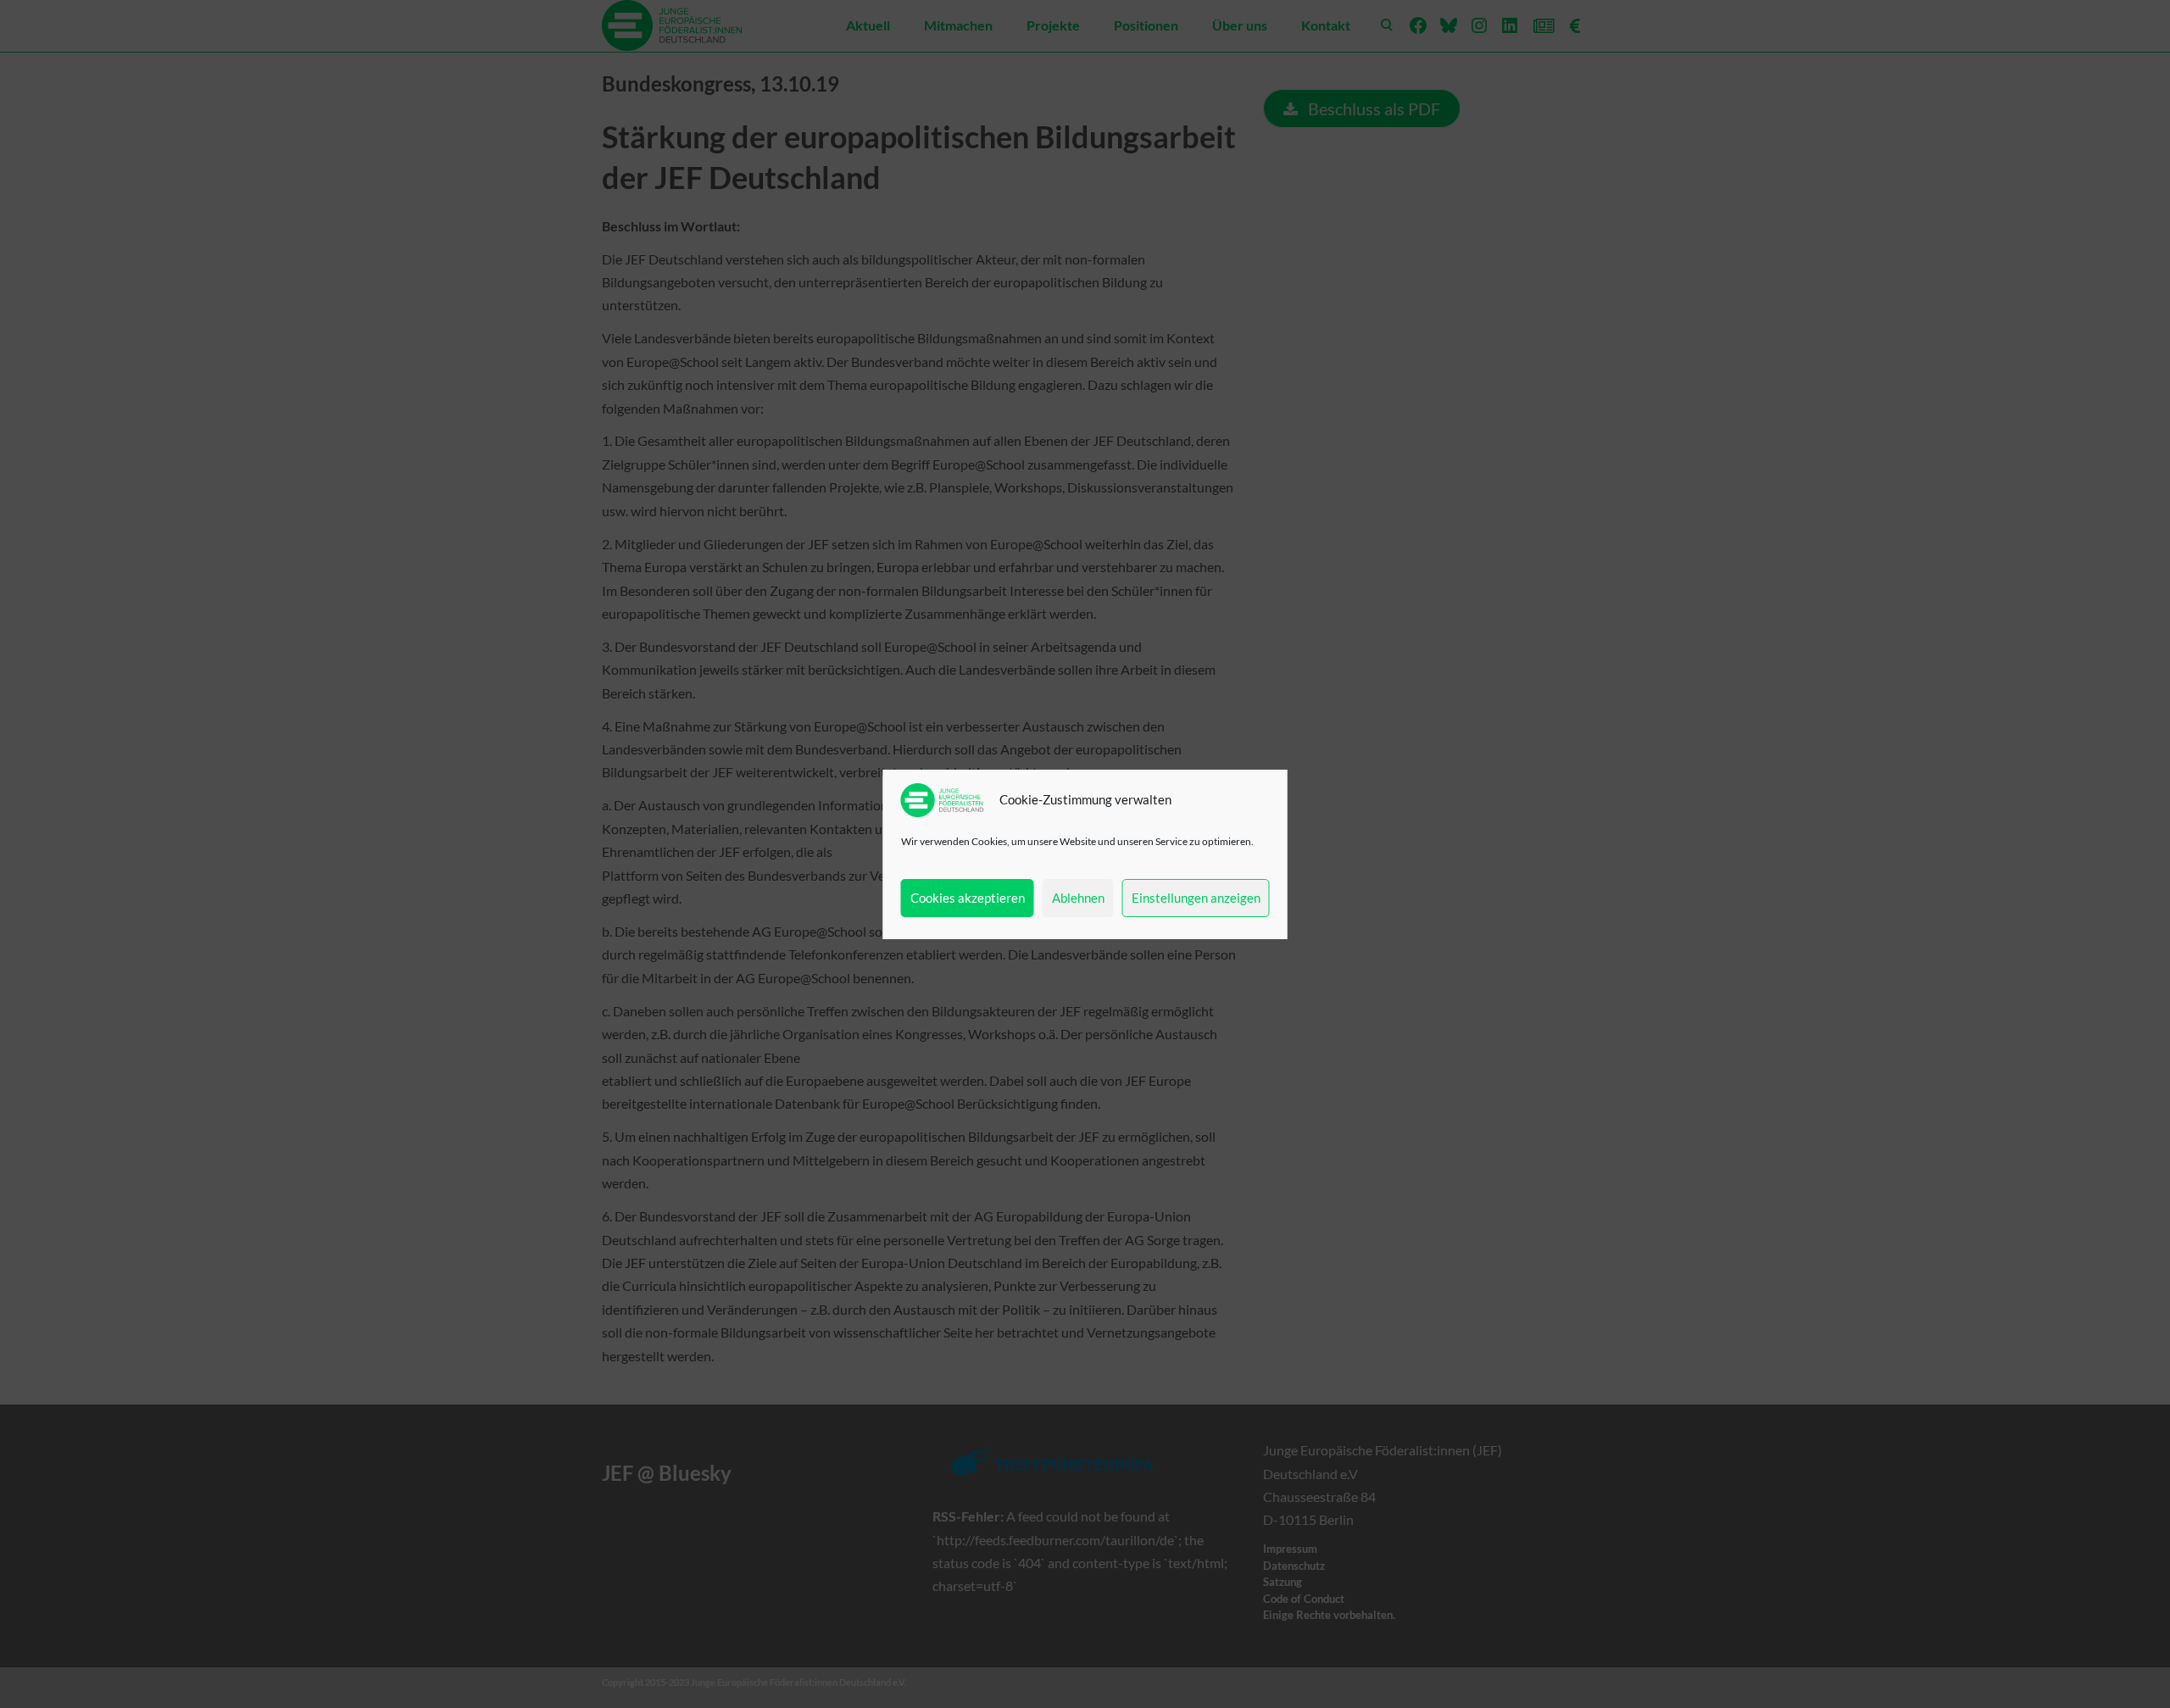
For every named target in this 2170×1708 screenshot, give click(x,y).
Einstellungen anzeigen (1196, 898)
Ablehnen (1078, 898)
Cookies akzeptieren (968, 898)
